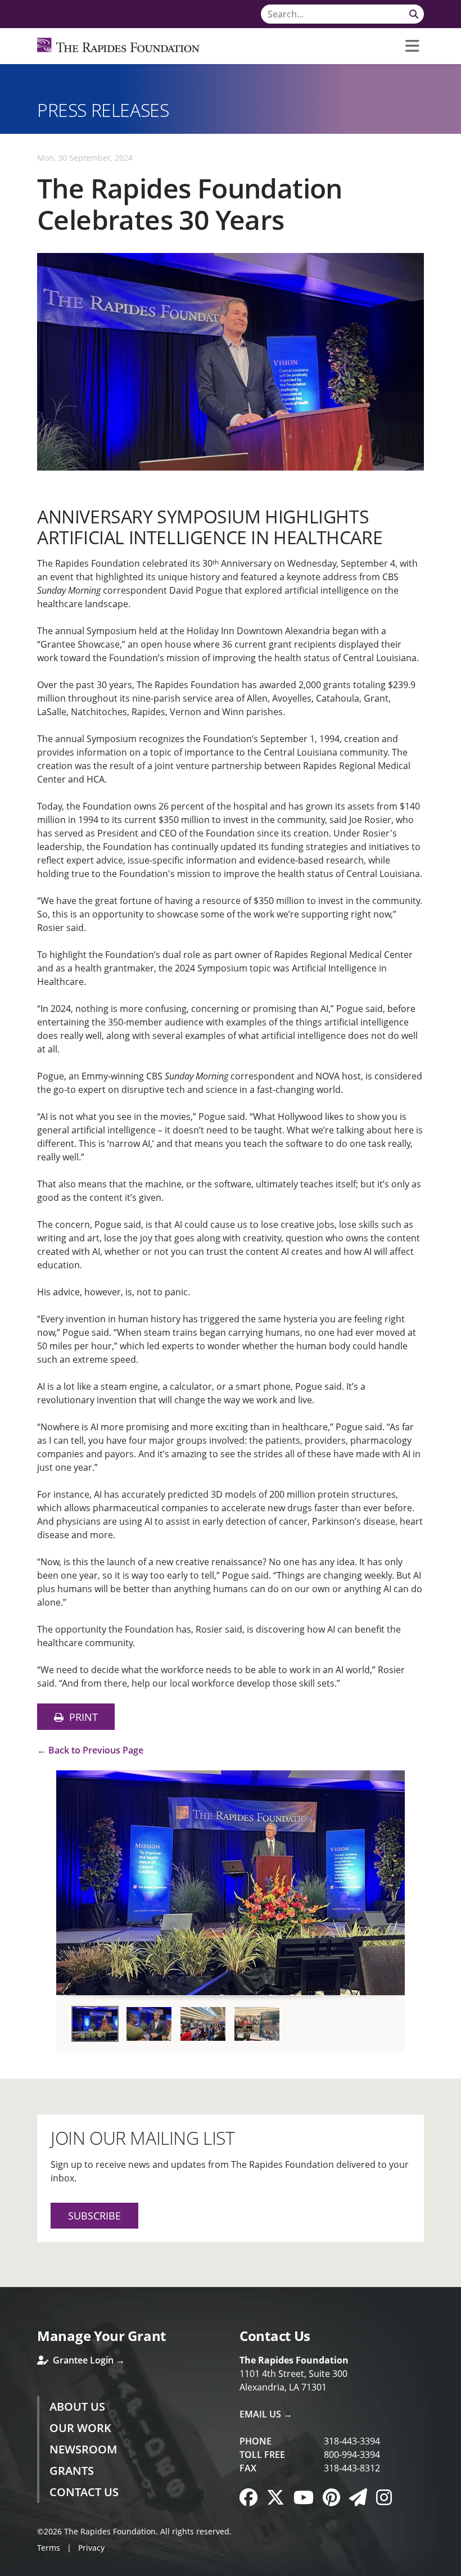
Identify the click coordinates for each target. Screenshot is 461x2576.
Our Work (80, 2428)
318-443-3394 (352, 2441)
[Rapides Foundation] (118, 46)
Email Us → (266, 2414)
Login (8, 2568)
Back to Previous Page (96, 1750)
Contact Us (84, 2492)
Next (392, 1879)
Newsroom (83, 2449)
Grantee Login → (88, 2360)
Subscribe (94, 2216)
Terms (49, 2548)
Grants (72, 2471)
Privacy (91, 2548)
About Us (77, 2406)
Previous (69, 1879)
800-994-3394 (352, 2455)
